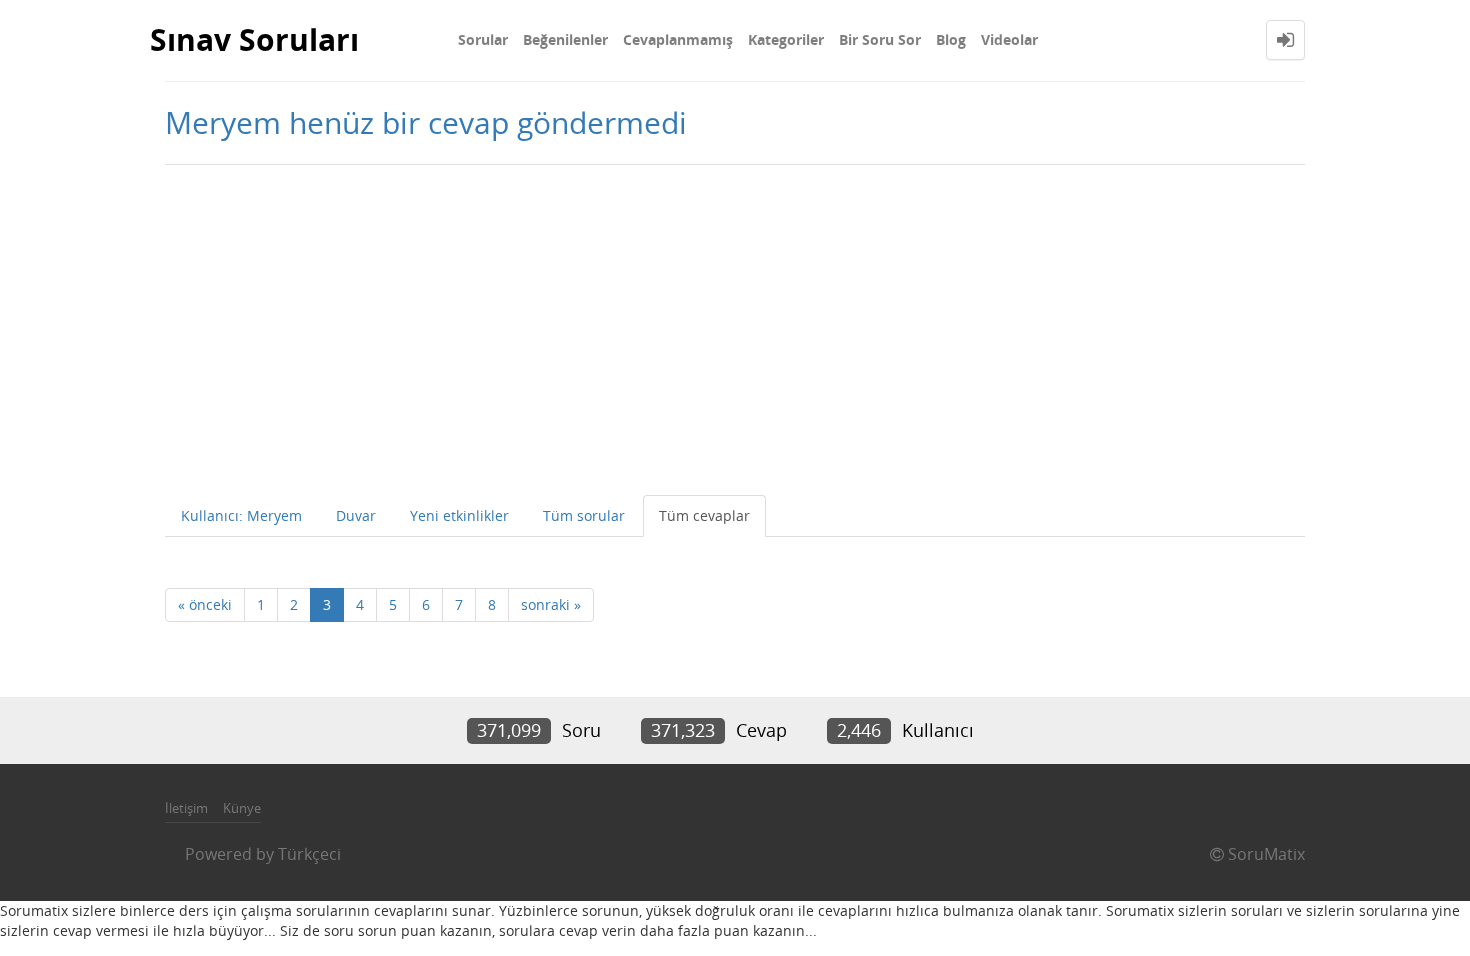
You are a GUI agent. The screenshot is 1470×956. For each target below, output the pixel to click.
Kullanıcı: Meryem (241, 515)
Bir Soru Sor (880, 39)
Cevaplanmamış (678, 39)
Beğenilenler (565, 39)
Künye (242, 808)
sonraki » (551, 604)
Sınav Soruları (254, 39)
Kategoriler (786, 39)
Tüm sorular (584, 515)
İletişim (186, 808)
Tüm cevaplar (704, 515)
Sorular (483, 39)
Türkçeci (309, 854)
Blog (951, 39)
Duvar (356, 515)
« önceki (205, 604)
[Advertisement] (735, 325)
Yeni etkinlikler (459, 515)
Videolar (1009, 39)
